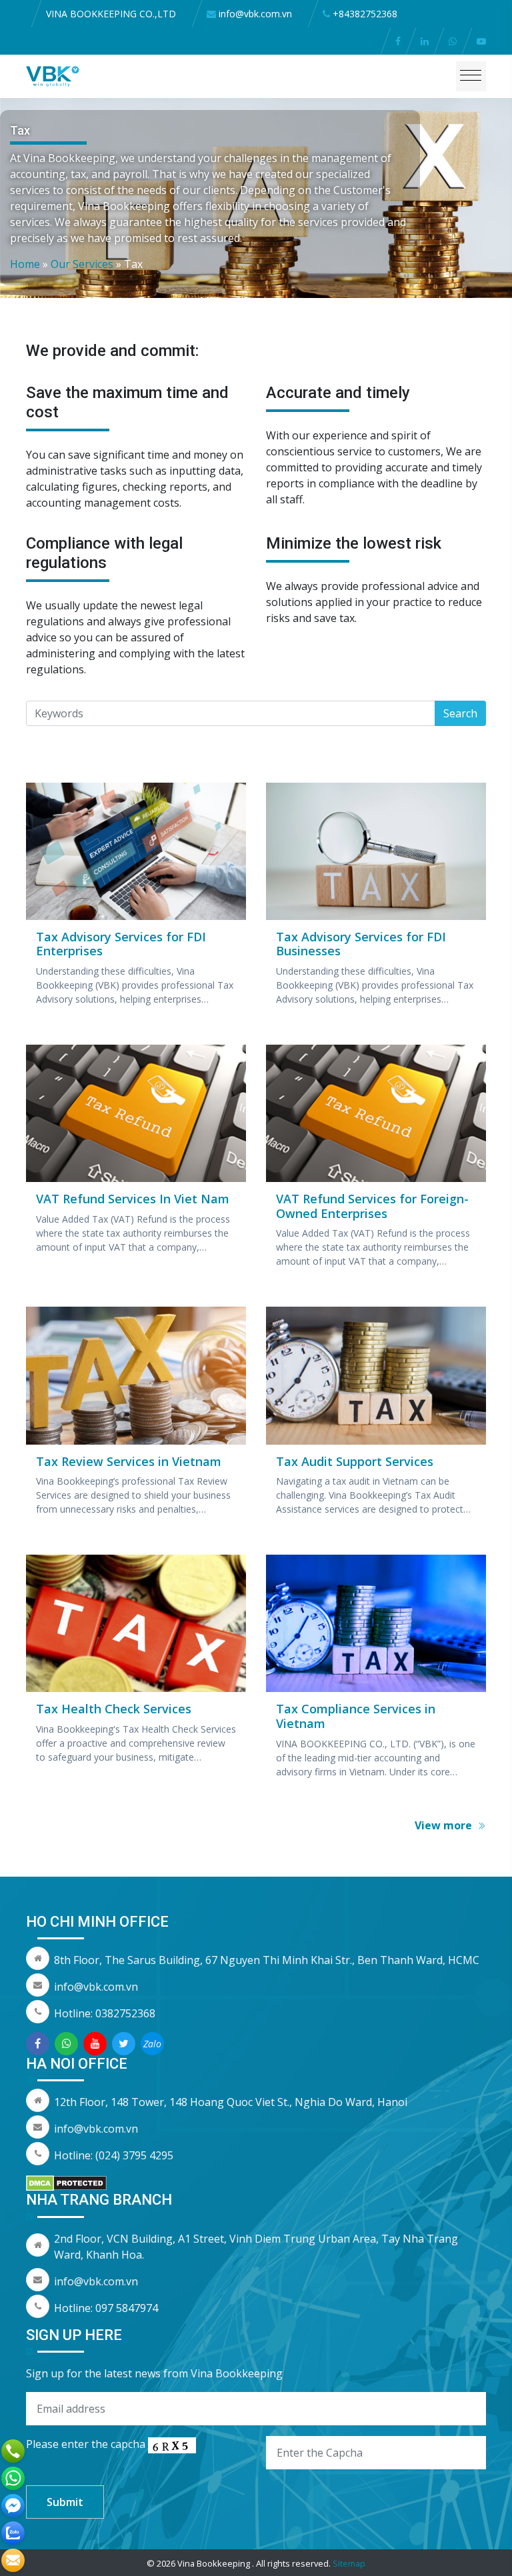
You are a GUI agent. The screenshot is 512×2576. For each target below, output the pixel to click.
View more (445, 1825)
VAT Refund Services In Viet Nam (133, 1199)
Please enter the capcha (87, 2444)
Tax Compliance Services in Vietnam (356, 1716)
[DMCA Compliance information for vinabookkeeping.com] (66, 2182)
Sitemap (349, 2563)
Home (25, 264)
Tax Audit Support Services (355, 1461)
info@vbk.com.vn (96, 1987)
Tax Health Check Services (114, 1709)
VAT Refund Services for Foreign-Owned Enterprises (372, 1206)
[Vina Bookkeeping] (53, 75)
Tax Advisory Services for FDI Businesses (361, 944)
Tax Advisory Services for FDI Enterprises (121, 944)
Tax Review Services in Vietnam (129, 1461)
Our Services (82, 264)
